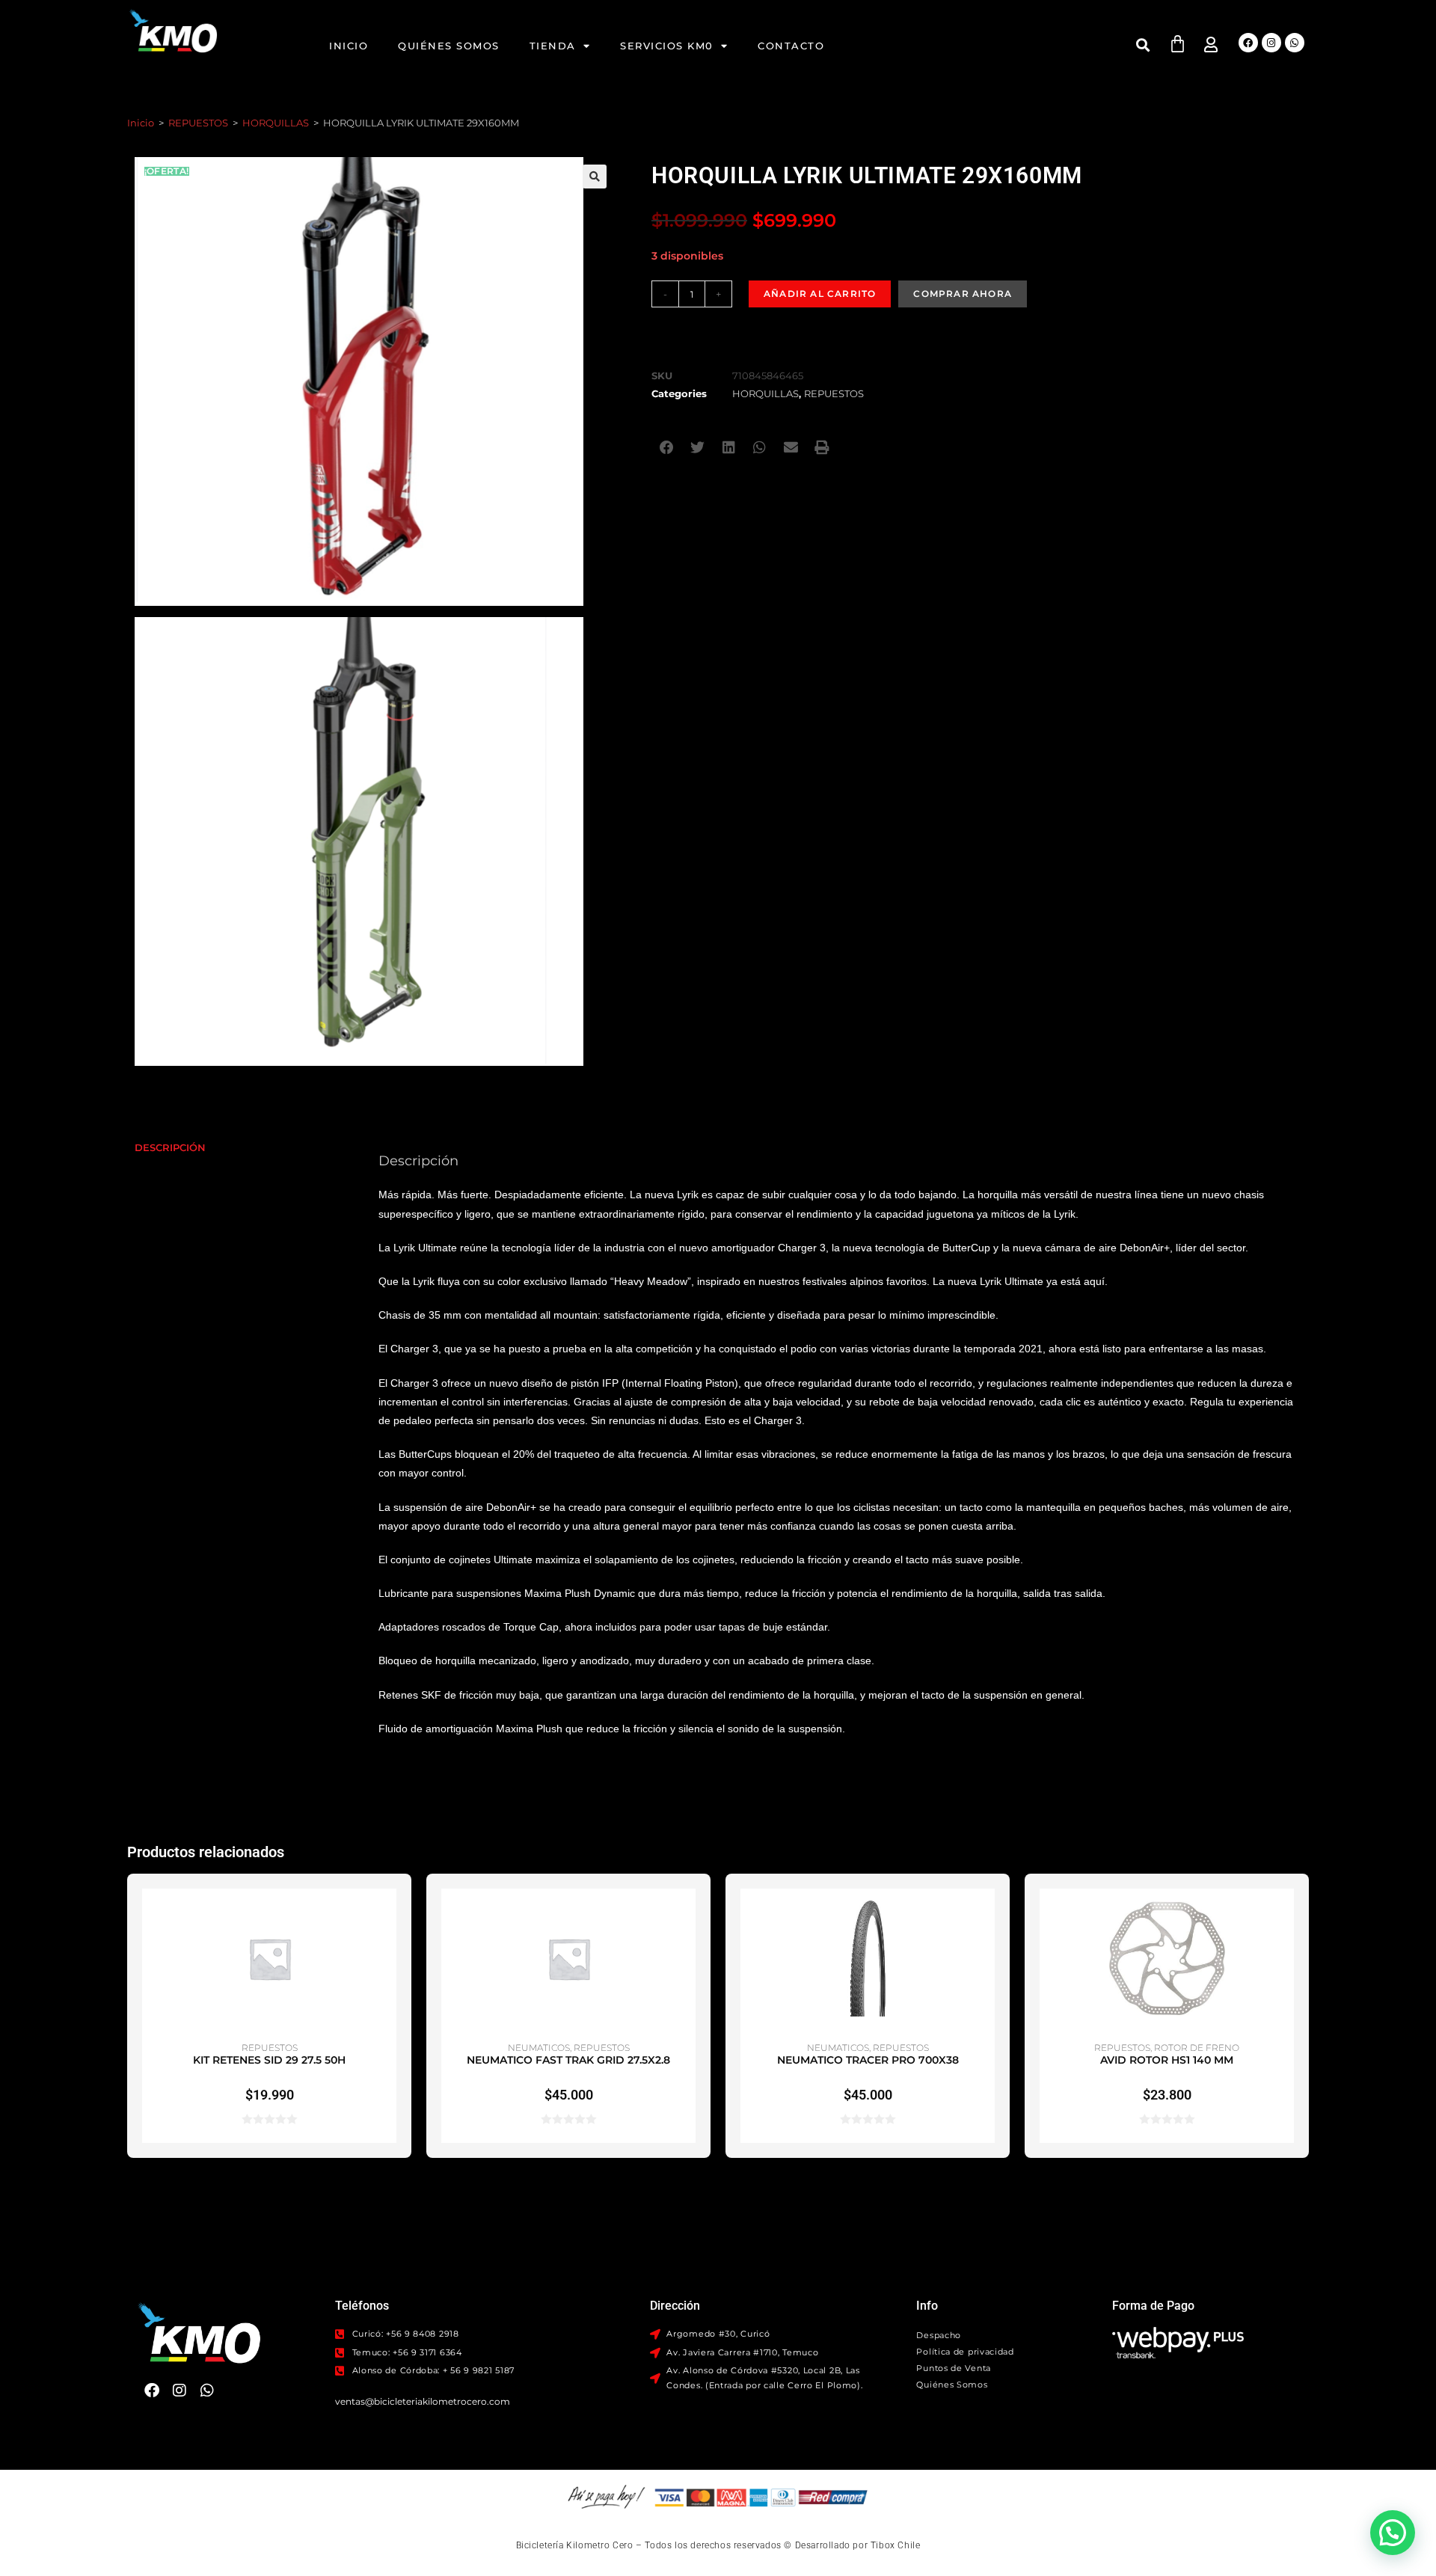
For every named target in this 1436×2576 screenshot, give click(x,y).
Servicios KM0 (667, 46)
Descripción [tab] (170, 1148)
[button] (1143, 45)
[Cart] (1178, 44)
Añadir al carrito (820, 294)
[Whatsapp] (1295, 43)
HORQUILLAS (276, 123)
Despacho (939, 2335)
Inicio (349, 46)
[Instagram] (1271, 43)
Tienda (553, 46)
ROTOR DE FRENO (1197, 2048)
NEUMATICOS (539, 2048)
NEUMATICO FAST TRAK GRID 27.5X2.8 (568, 2060)
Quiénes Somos (449, 46)
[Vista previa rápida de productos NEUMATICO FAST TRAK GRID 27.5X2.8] (688, 1915)
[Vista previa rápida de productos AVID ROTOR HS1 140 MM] (1286, 1915)
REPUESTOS (198, 123)
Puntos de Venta (954, 2368)
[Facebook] (1248, 43)
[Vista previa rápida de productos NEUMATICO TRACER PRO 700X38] (987, 1915)
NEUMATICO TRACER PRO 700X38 (868, 2060)
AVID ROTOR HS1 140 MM (1167, 2060)
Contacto (791, 46)
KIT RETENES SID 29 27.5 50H (269, 2060)
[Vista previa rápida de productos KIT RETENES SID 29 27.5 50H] (389, 1915)
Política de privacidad (965, 2352)
